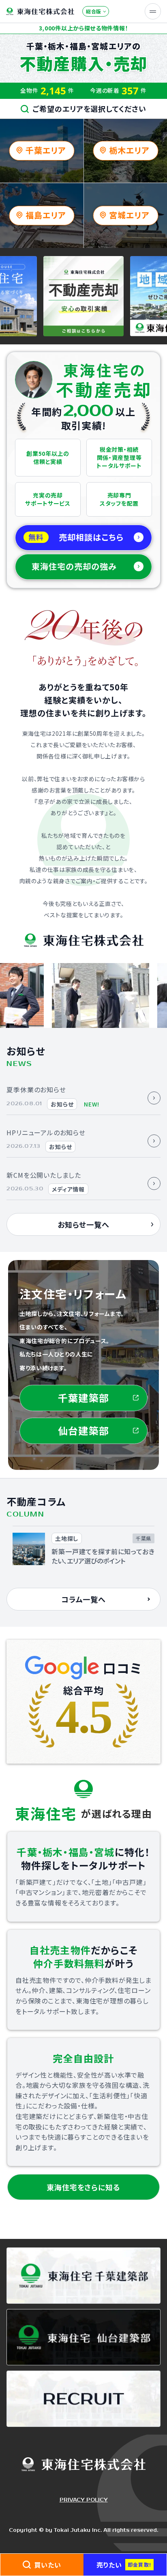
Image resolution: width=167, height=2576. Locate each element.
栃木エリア (129, 150)
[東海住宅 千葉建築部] (83, 2275)
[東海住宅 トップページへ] (40, 12)
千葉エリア (46, 150)
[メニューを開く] (153, 11)
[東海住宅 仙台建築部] (83, 2337)
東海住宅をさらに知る (83, 2187)
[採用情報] (83, 2399)
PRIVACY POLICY (84, 2500)
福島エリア (46, 215)
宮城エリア (129, 215)
